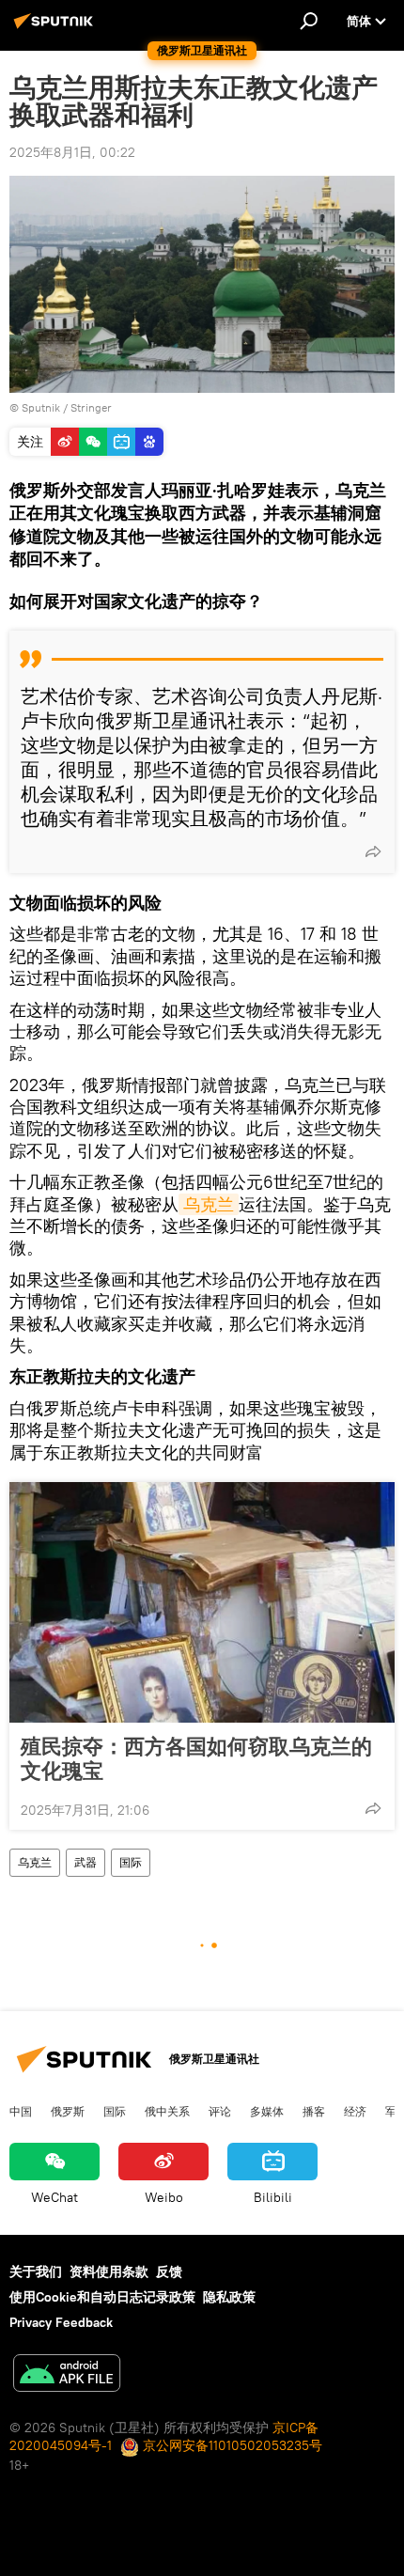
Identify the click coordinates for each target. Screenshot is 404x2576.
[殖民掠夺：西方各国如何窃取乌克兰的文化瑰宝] (202, 1602)
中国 (21, 2111)
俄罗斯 (68, 2111)
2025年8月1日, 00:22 (72, 152)
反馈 (169, 2272)
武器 (85, 1862)
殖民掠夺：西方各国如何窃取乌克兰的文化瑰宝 (196, 1758)
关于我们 (36, 2272)
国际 (131, 1862)
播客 (314, 2111)
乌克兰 (209, 1204)
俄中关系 (167, 2111)
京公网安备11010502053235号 (231, 2445)
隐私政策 (229, 2297)
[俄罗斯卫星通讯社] (56, 28)
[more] (373, 851)
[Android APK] (67, 2375)
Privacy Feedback (61, 2322)
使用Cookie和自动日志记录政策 (102, 2297)
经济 (355, 2111)
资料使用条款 (109, 2272)
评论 (220, 2111)
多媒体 (267, 2111)
